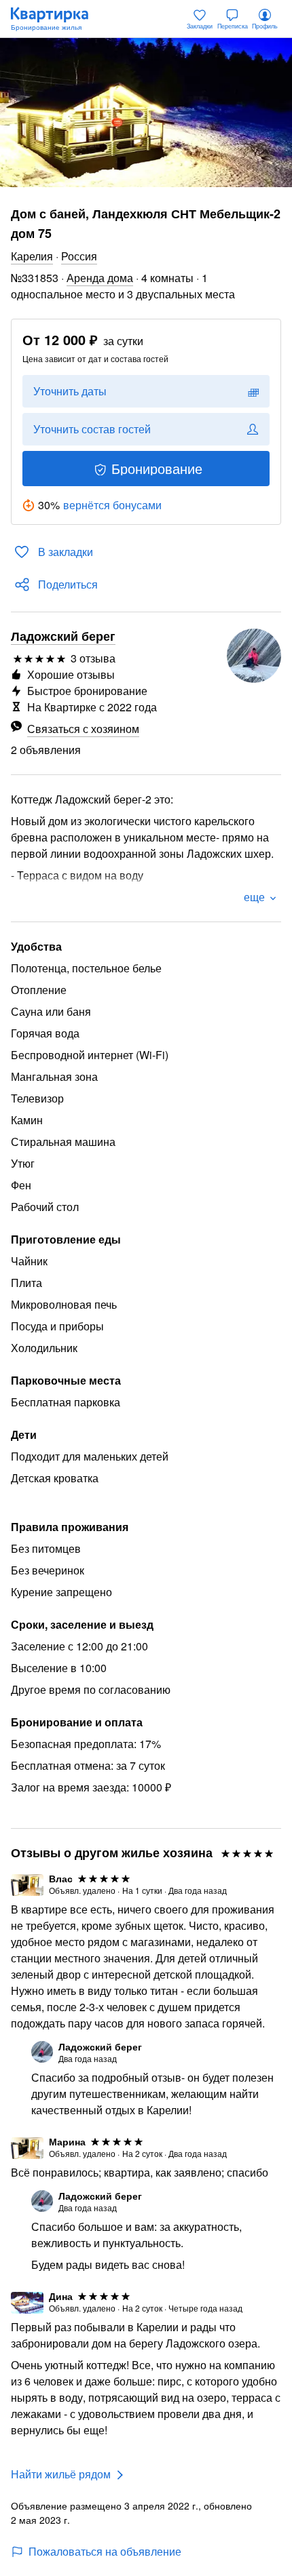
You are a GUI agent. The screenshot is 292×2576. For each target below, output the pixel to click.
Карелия (32, 256)
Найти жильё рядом (61, 2474)
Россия (79, 256)
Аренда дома (100, 278)
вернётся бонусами (112, 505)
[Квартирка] (56, 19)
